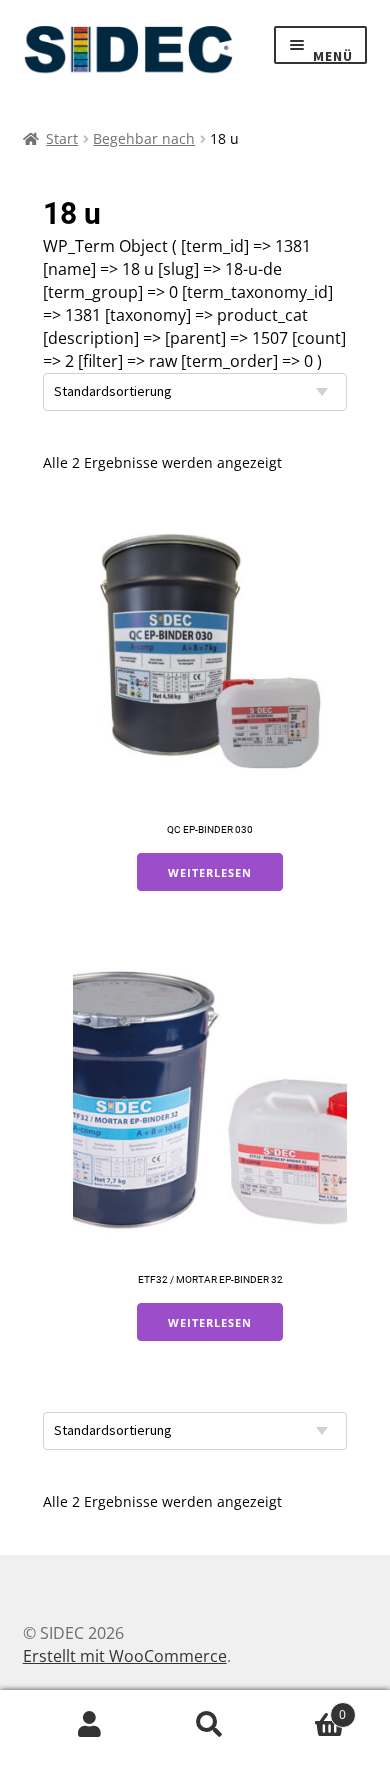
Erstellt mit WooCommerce (125, 1656)
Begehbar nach (144, 138)
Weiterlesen (210, 872)
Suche (210, 1725)
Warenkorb (308, 1707)
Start (62, 138)
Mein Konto (90, 1725)
